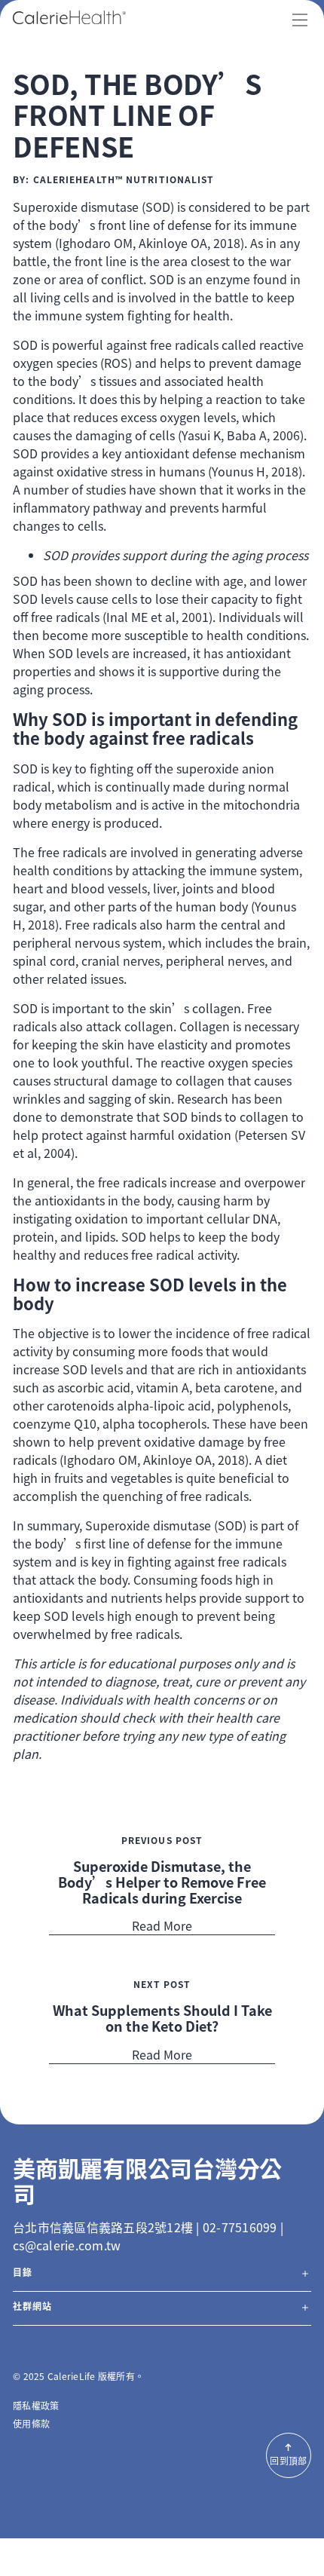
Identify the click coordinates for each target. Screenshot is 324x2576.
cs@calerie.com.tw (67, 2245)
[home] (69, 17)
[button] (300, 17)
